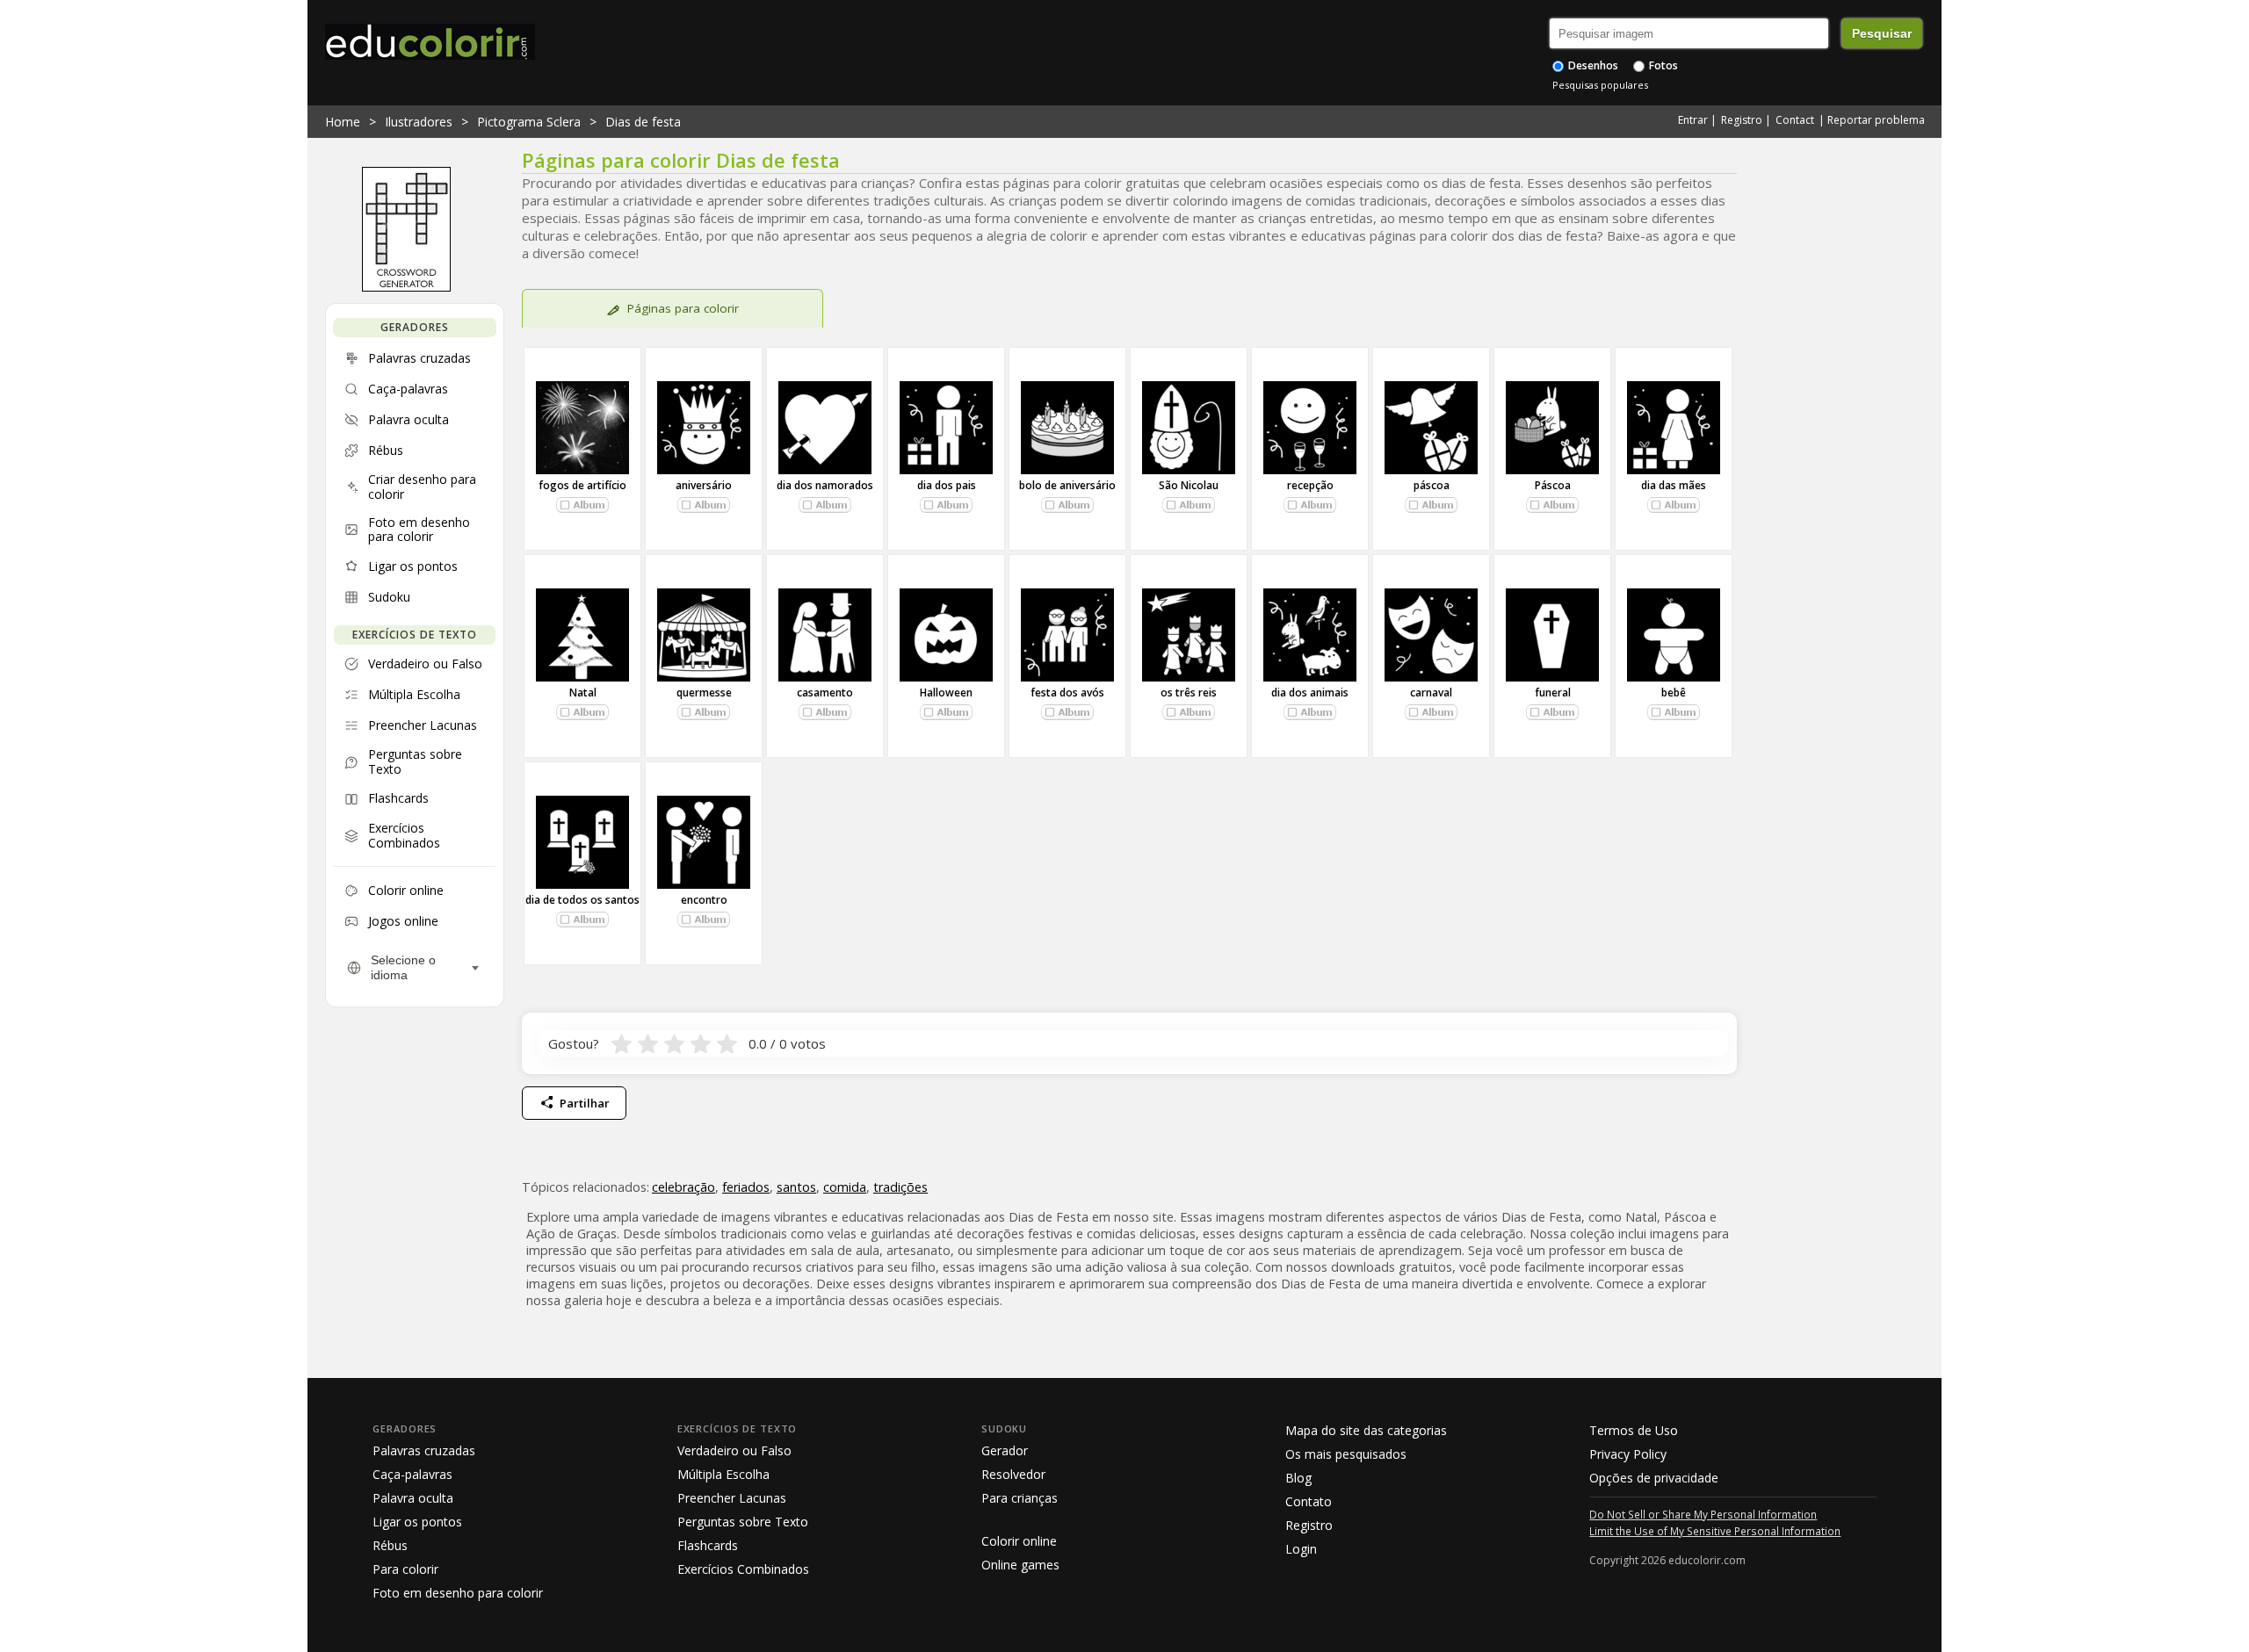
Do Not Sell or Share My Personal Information (1703, 1514)
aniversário (704, 485)
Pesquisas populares (1600, 85)
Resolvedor (1013, 1474)
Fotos (1662, 65)
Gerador (1005, 1450)
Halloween (946, 693)
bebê (1674, 693)
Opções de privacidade (1654, 1478)
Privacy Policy (1628, 1454)
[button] (582, 505)
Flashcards (708, 1545)
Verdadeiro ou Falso (734, 1450)
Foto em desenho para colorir (458, 1593)
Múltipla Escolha (723, 1474)
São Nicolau (1189, 485)
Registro (1742, 120)
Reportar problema (1876, 120)
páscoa (1432, 485)
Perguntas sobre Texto (743, 1522)
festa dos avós (1067, 693)
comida (845, 1187)
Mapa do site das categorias (1366, 1430)
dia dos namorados (825, 485)
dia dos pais (947, 485)
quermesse (704, 693)
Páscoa (1553, 485)
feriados (746, 1187)
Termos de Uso (1634, 1430)
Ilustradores (419, 122)
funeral (1553, 693)
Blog (1298, 1478)
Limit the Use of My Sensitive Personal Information (1715, 1531)
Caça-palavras (412, 1474)
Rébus (390, 1545)
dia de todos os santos (582, 900)
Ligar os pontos (417, 1522)
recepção (1310, 485)
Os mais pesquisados (1346, 1454)
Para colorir (405, 1569)
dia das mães (1674, 485)
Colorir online (1019, 1541)
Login (1301, 1549)
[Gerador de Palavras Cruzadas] (406, 287)
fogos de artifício (582, 485)
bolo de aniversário (1067, 485)
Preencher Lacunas (732, 1498)
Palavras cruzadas (424, 1450)
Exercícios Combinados (743, 1569)
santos (796, 1187)
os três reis (1189, 693)
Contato (1309, 1501)
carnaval (1431, 693)
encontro (704, 900)
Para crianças (1020, 1498)
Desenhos (1592, 65)
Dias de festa (643, 122)
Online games (1020, 1565)
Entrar (1693, 120)
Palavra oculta (413, 1498)
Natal (583, 693)
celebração (683, 1187)
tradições (900, 1187)
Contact (1795, 120)
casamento (825, 693)
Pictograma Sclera (529, 122)
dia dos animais (1310, 693)
